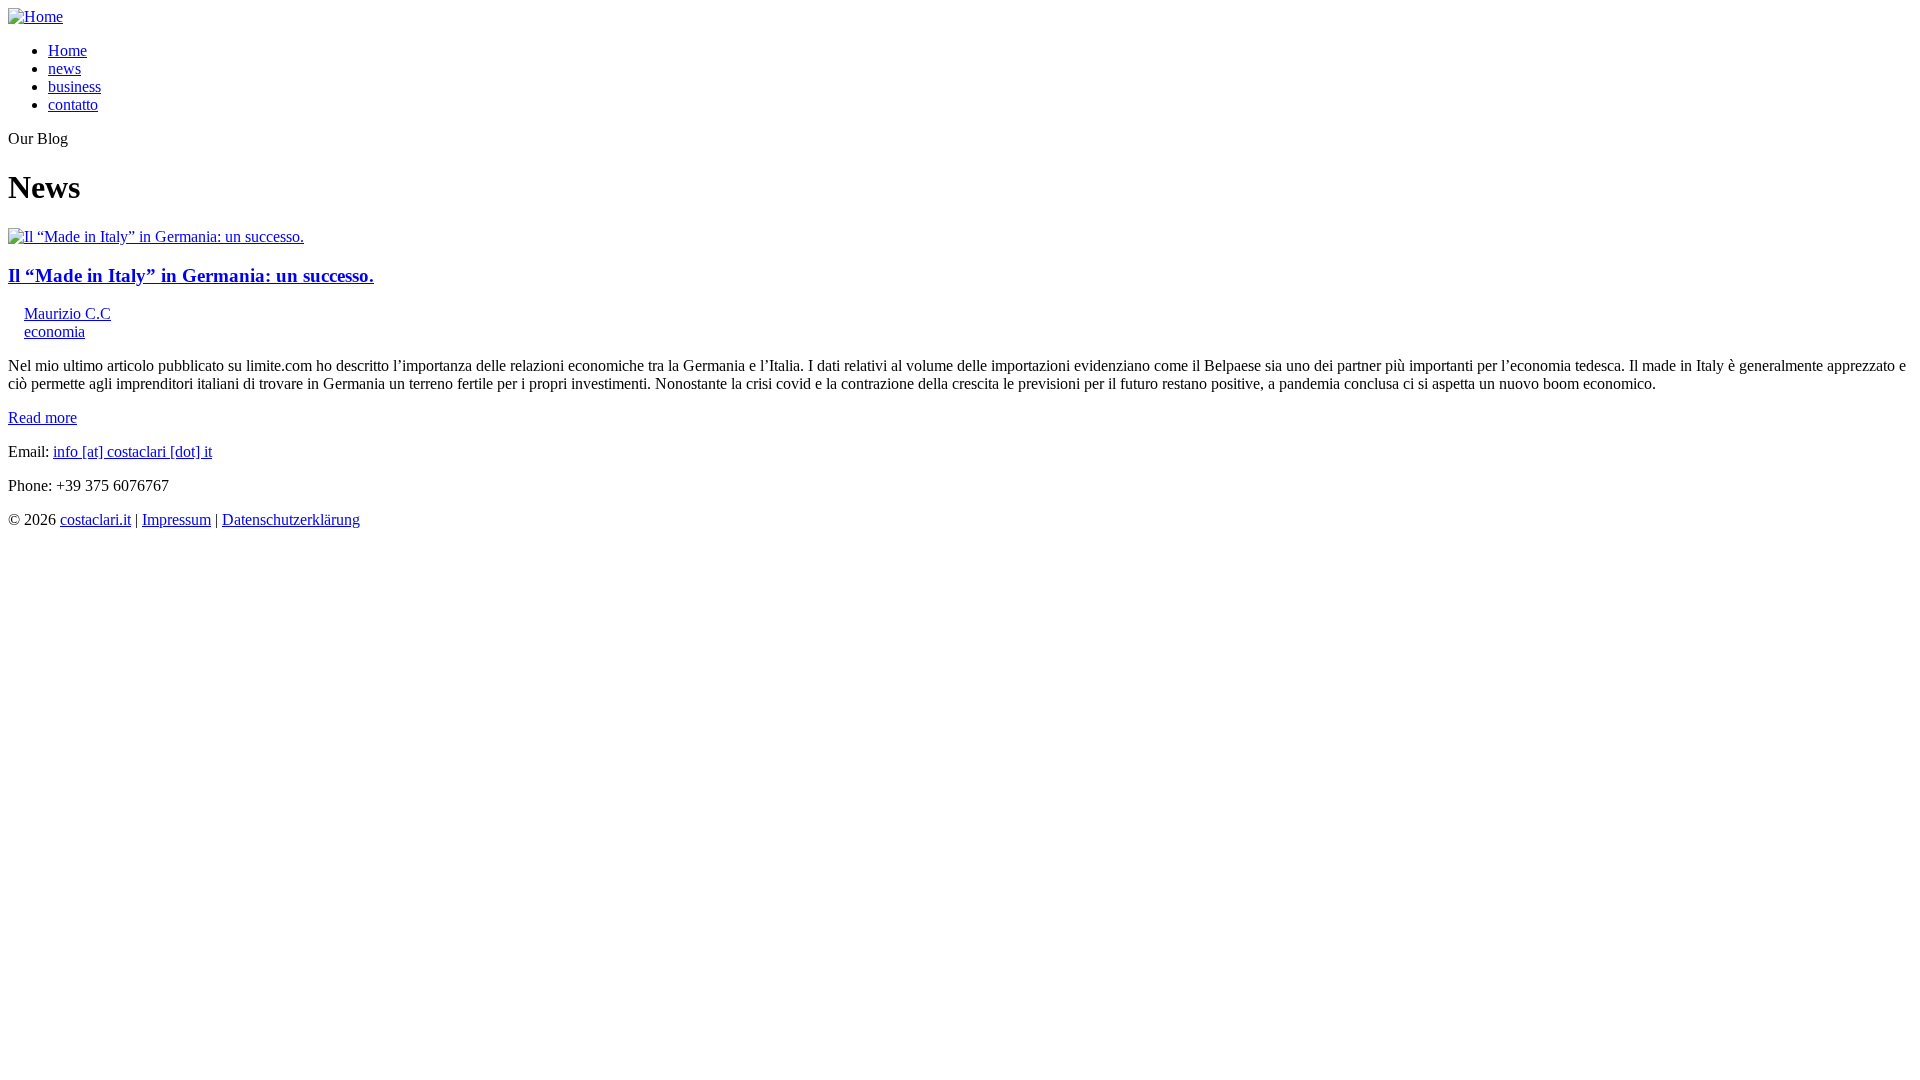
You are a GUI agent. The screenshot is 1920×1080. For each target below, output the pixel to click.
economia (54, 331)
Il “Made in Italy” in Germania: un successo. (191, 275)
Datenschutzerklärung (291, 519)
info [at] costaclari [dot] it (132, 451)
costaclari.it (95, 519)
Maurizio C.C (67, 313)
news (64, 68)
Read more (42, 417)
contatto (73, 104)
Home (67, 50)
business (74, 86)
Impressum (176, 519)
